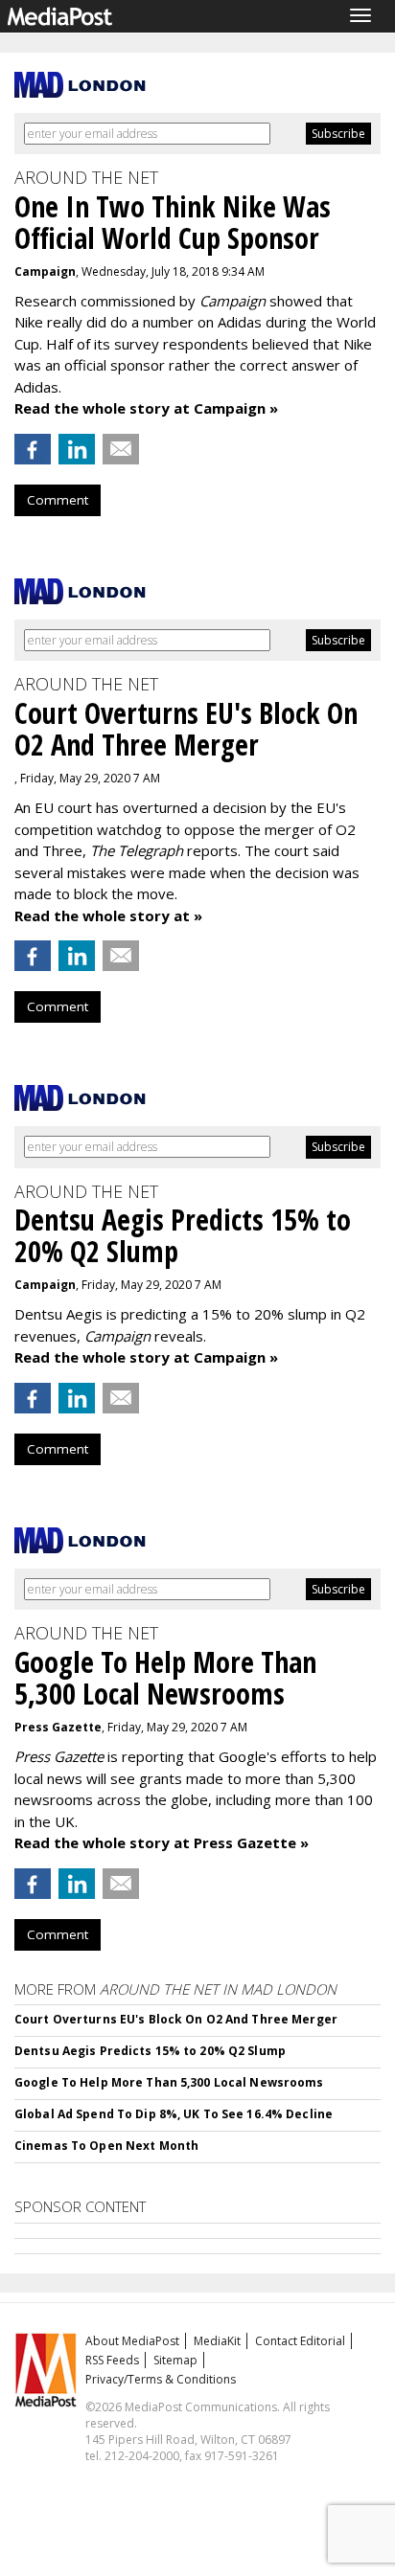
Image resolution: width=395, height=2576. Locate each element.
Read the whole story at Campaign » (146, 408)
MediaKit (217, 2341)
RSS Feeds (112, 2360)
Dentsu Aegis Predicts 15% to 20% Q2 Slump (150, 2051)
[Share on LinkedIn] (77, 449)
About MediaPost (132, 2341)
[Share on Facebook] (33, 449)
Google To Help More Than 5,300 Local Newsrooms (169, 2082)
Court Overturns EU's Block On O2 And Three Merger (176, 2019)
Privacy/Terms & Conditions (161, 2379)
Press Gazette (58, 1727)
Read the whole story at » (108, 915)
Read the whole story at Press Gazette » (162, 1842)
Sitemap (175, 2360)
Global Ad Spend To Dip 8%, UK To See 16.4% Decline (174, 2114)
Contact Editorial (300, 2341)
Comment (58, 500)
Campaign (45, 271)
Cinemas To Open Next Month (106, 2146)
